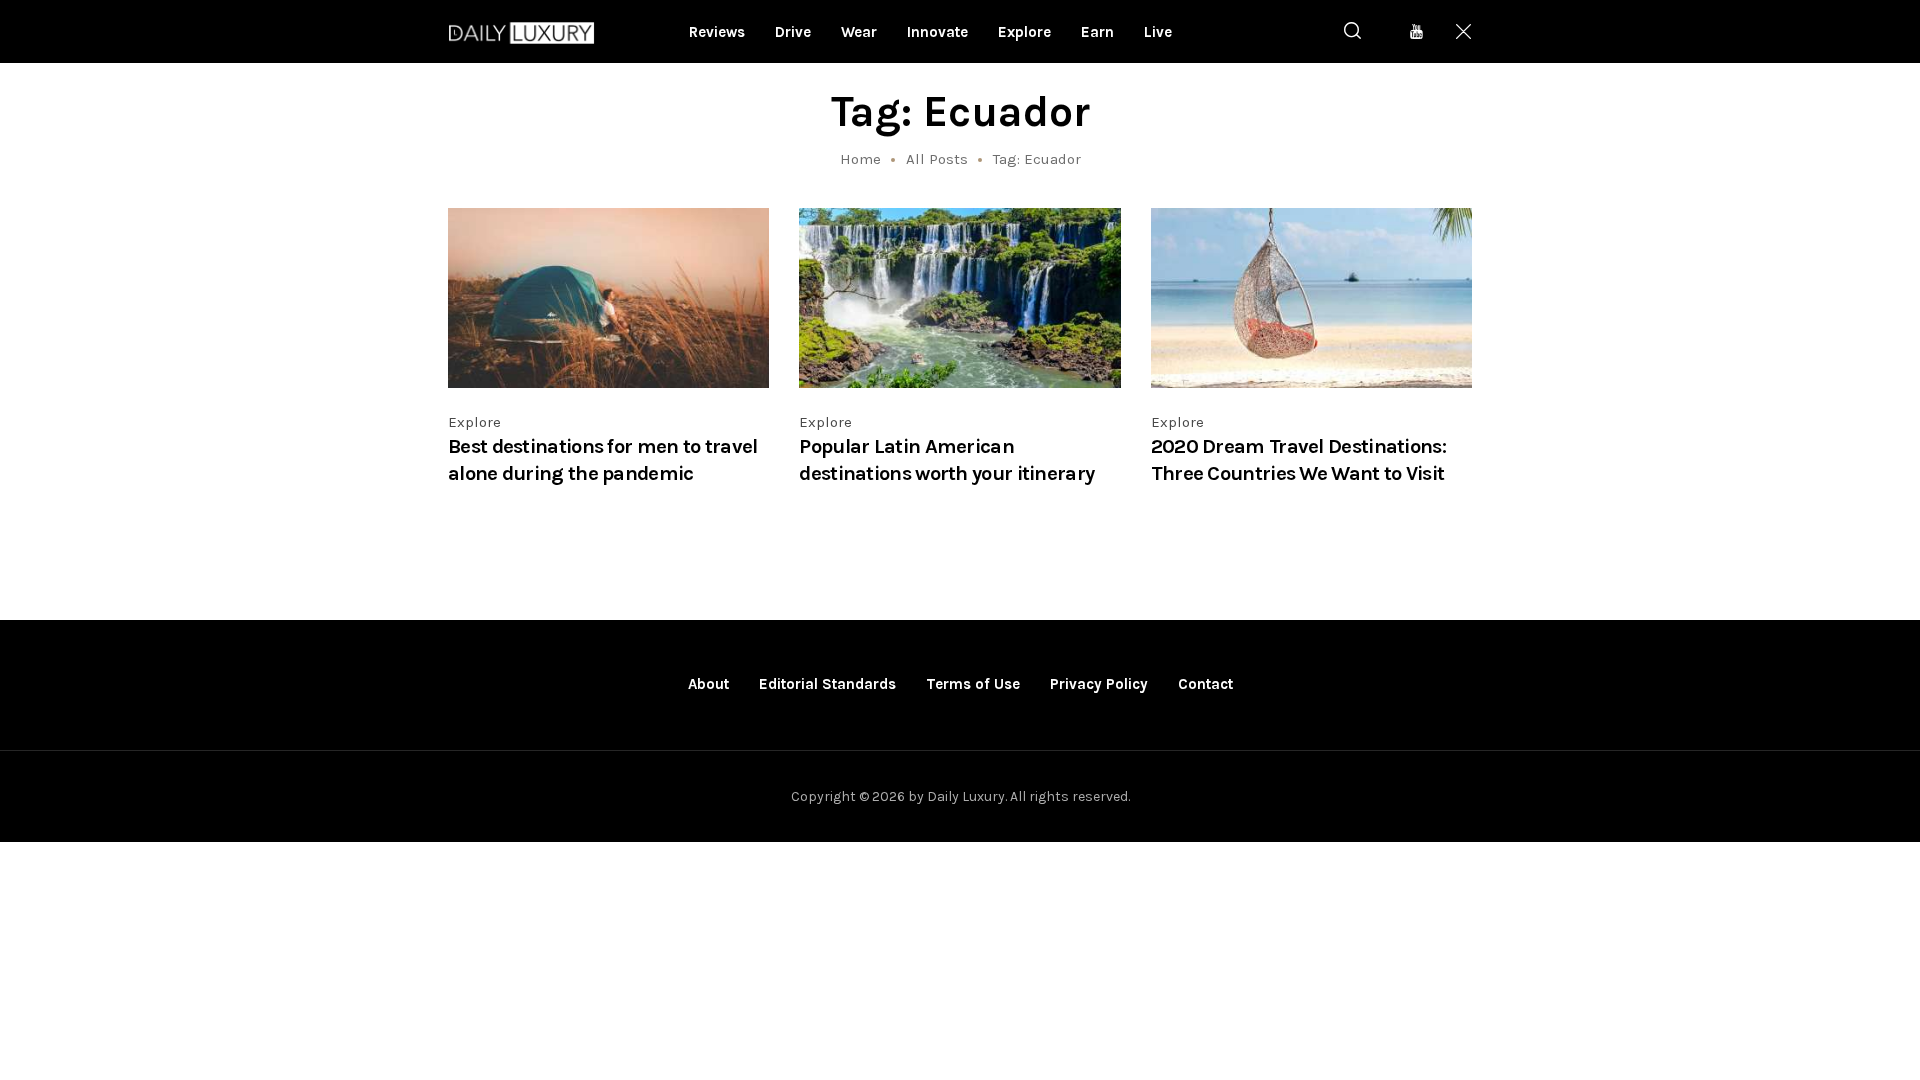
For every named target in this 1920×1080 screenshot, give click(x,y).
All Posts (937, 159)
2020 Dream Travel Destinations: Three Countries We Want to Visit (1298, 459)
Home (860, 159)
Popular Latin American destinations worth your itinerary (946, 459)
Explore (474, 422)
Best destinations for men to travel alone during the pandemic (603, 459)
